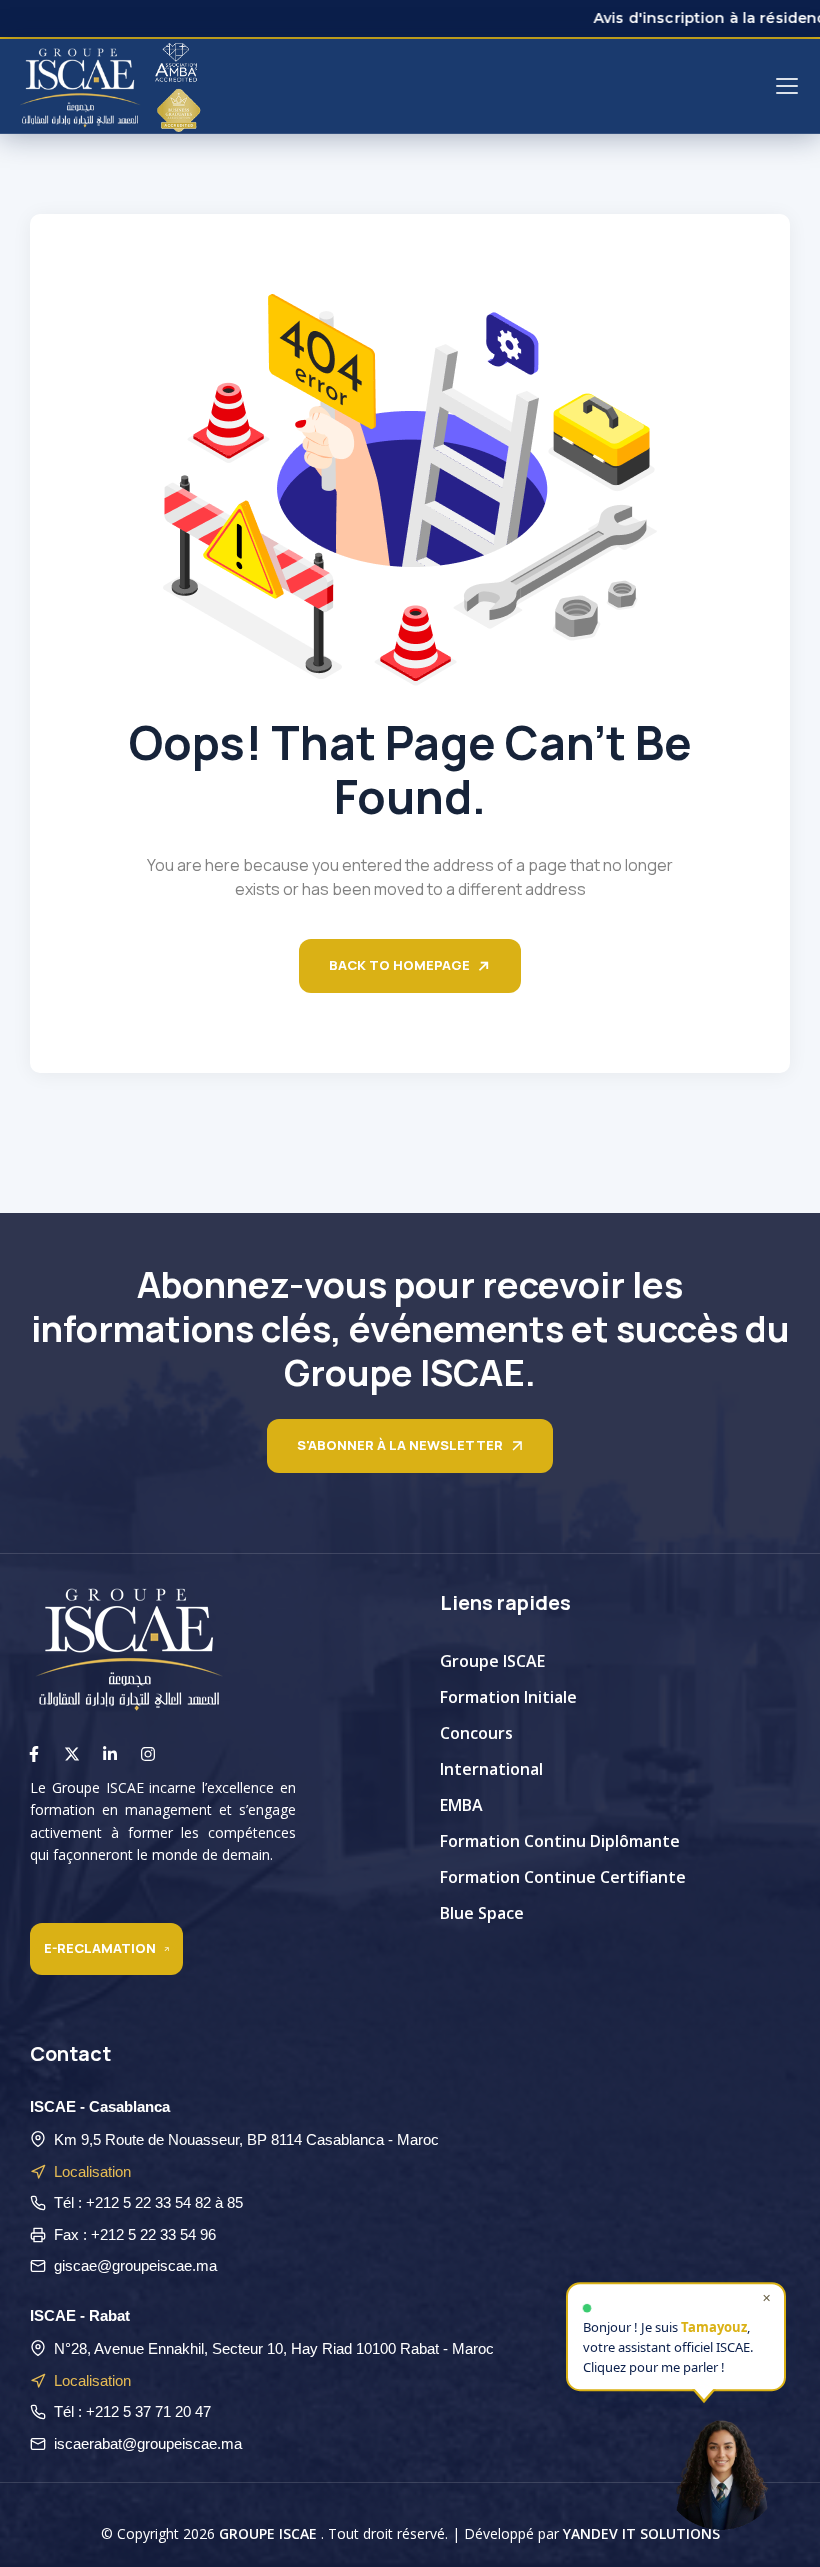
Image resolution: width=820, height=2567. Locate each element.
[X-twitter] (72, 1754)
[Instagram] (148, 1754)
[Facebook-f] (34, 1754)
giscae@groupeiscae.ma (135, 2265)
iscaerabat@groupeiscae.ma (148, 2443)
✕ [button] (766, 2296)
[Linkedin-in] (110, 1754)
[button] (721, 2468)
